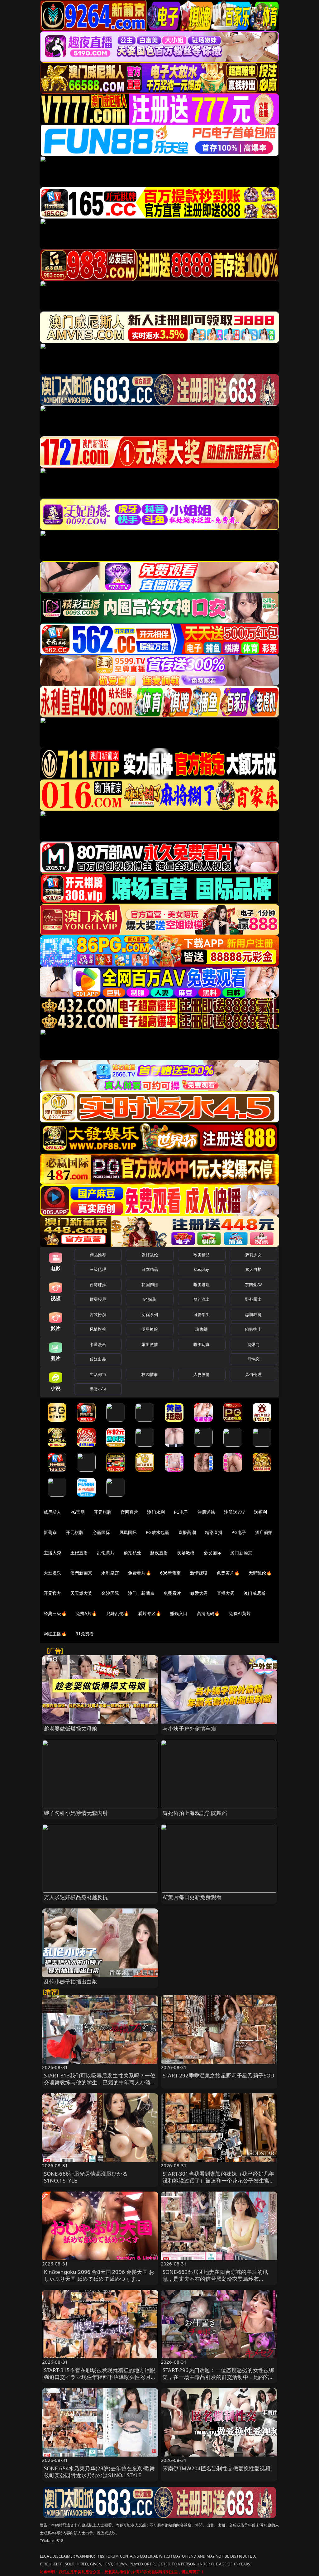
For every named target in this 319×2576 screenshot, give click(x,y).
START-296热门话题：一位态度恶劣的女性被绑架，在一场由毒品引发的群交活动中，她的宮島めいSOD (219, 2377)
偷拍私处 (133, 1553)
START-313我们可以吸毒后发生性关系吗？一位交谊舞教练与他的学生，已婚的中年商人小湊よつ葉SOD (100, 2082)
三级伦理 (98, 1269)
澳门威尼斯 (255, 1593)
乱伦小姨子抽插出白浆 (71, 1982)
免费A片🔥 (86, 1613)
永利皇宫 (110, 1573)
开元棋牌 (103, 1512)
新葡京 (50, 1532)
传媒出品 (98, 1359)
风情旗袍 (98, 1329)
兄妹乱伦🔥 (118, 1613)
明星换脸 (150, 1329)
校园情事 (150, 1374)
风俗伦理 (253, 1374)
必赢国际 (101, 1532)
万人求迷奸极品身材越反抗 (76, 1897)
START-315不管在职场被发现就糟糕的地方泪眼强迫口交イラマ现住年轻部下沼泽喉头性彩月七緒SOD (100, 2377)
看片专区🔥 (150, 1613)
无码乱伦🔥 (260, 1573)
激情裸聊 (199, 1573)
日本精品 (150, 1269)
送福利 (260, 1512)
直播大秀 (226, 1593)
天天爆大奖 (81, 1593)
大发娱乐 (52, 1573)
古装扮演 (98, 1315)
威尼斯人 (52, 1512)
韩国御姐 (150, 1285)
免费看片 (172, 1593)
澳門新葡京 (81, 1573)
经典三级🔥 (55, 1613)
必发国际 (213, 1553)
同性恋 (253, 1359)
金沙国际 (110, 1593)
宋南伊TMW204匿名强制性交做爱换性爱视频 (217, 2468)
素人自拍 (253, 1269)
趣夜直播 (159, 1553)
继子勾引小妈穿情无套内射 (76, 1813)
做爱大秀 (199, 1593)
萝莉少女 (253, 1255)
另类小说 (98, 1389)
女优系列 (150, 1315)
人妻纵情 (202, 1374)
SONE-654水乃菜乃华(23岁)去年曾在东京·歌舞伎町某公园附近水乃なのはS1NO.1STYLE (100, 2472)
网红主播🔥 (55, 1634)
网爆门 (253, 1344)
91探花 (150, 1299)
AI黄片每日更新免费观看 (192, 1897)
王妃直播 (79, 1553)
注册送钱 (206, 1512)
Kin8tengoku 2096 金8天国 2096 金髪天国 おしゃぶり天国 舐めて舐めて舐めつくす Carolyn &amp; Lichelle (99, 2279)
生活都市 (98, 1374)
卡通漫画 (98, 1344)
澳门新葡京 (241, 1553)
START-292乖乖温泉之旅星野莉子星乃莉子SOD (218, 2075)
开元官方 (52, 1593)
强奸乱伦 (150, 1255)
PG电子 (181, 1512)
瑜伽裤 (201, 1329)
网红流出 (202, 1299)
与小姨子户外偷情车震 (189, 1728)
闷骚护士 (253, 1329)
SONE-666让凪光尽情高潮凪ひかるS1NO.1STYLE (86, 2177)
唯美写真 (202, 1344)
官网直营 (129, 1512)
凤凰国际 (128, 1532)
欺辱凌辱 (98, 1299)
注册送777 (234, 1512)
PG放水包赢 (157, 1532)
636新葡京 (171, 1573)
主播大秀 (52, 1553)
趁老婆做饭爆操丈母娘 (71, 1728)
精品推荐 (98, 1255)
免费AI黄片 (240, 1613)
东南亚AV (253, 1285)
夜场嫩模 (186, 1553)
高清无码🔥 (208, 1613)
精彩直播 (214, 1532)
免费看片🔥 (140, 1573)
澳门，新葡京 (141, 1593)
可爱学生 (202, 1315)
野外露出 (253, 1299)
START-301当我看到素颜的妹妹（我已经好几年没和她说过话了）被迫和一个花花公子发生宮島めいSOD (219, 2180)
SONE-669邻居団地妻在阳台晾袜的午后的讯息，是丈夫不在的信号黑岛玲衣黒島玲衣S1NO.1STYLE (215, 2279)
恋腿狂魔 (253, 1315)
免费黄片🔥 (228, 1573)
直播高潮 (187, 1532)
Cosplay (202, 1269)
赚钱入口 (179, 1613)
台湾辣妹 (98, 1285)
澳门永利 (156, 1512)
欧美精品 (202, 1255)
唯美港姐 (202, 1285)
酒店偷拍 (264, 1532)
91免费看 (85, 1634)
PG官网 (78, 1512)
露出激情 (150, 1344)
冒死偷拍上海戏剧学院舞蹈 (195, 1813)
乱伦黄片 (106, 1553)
